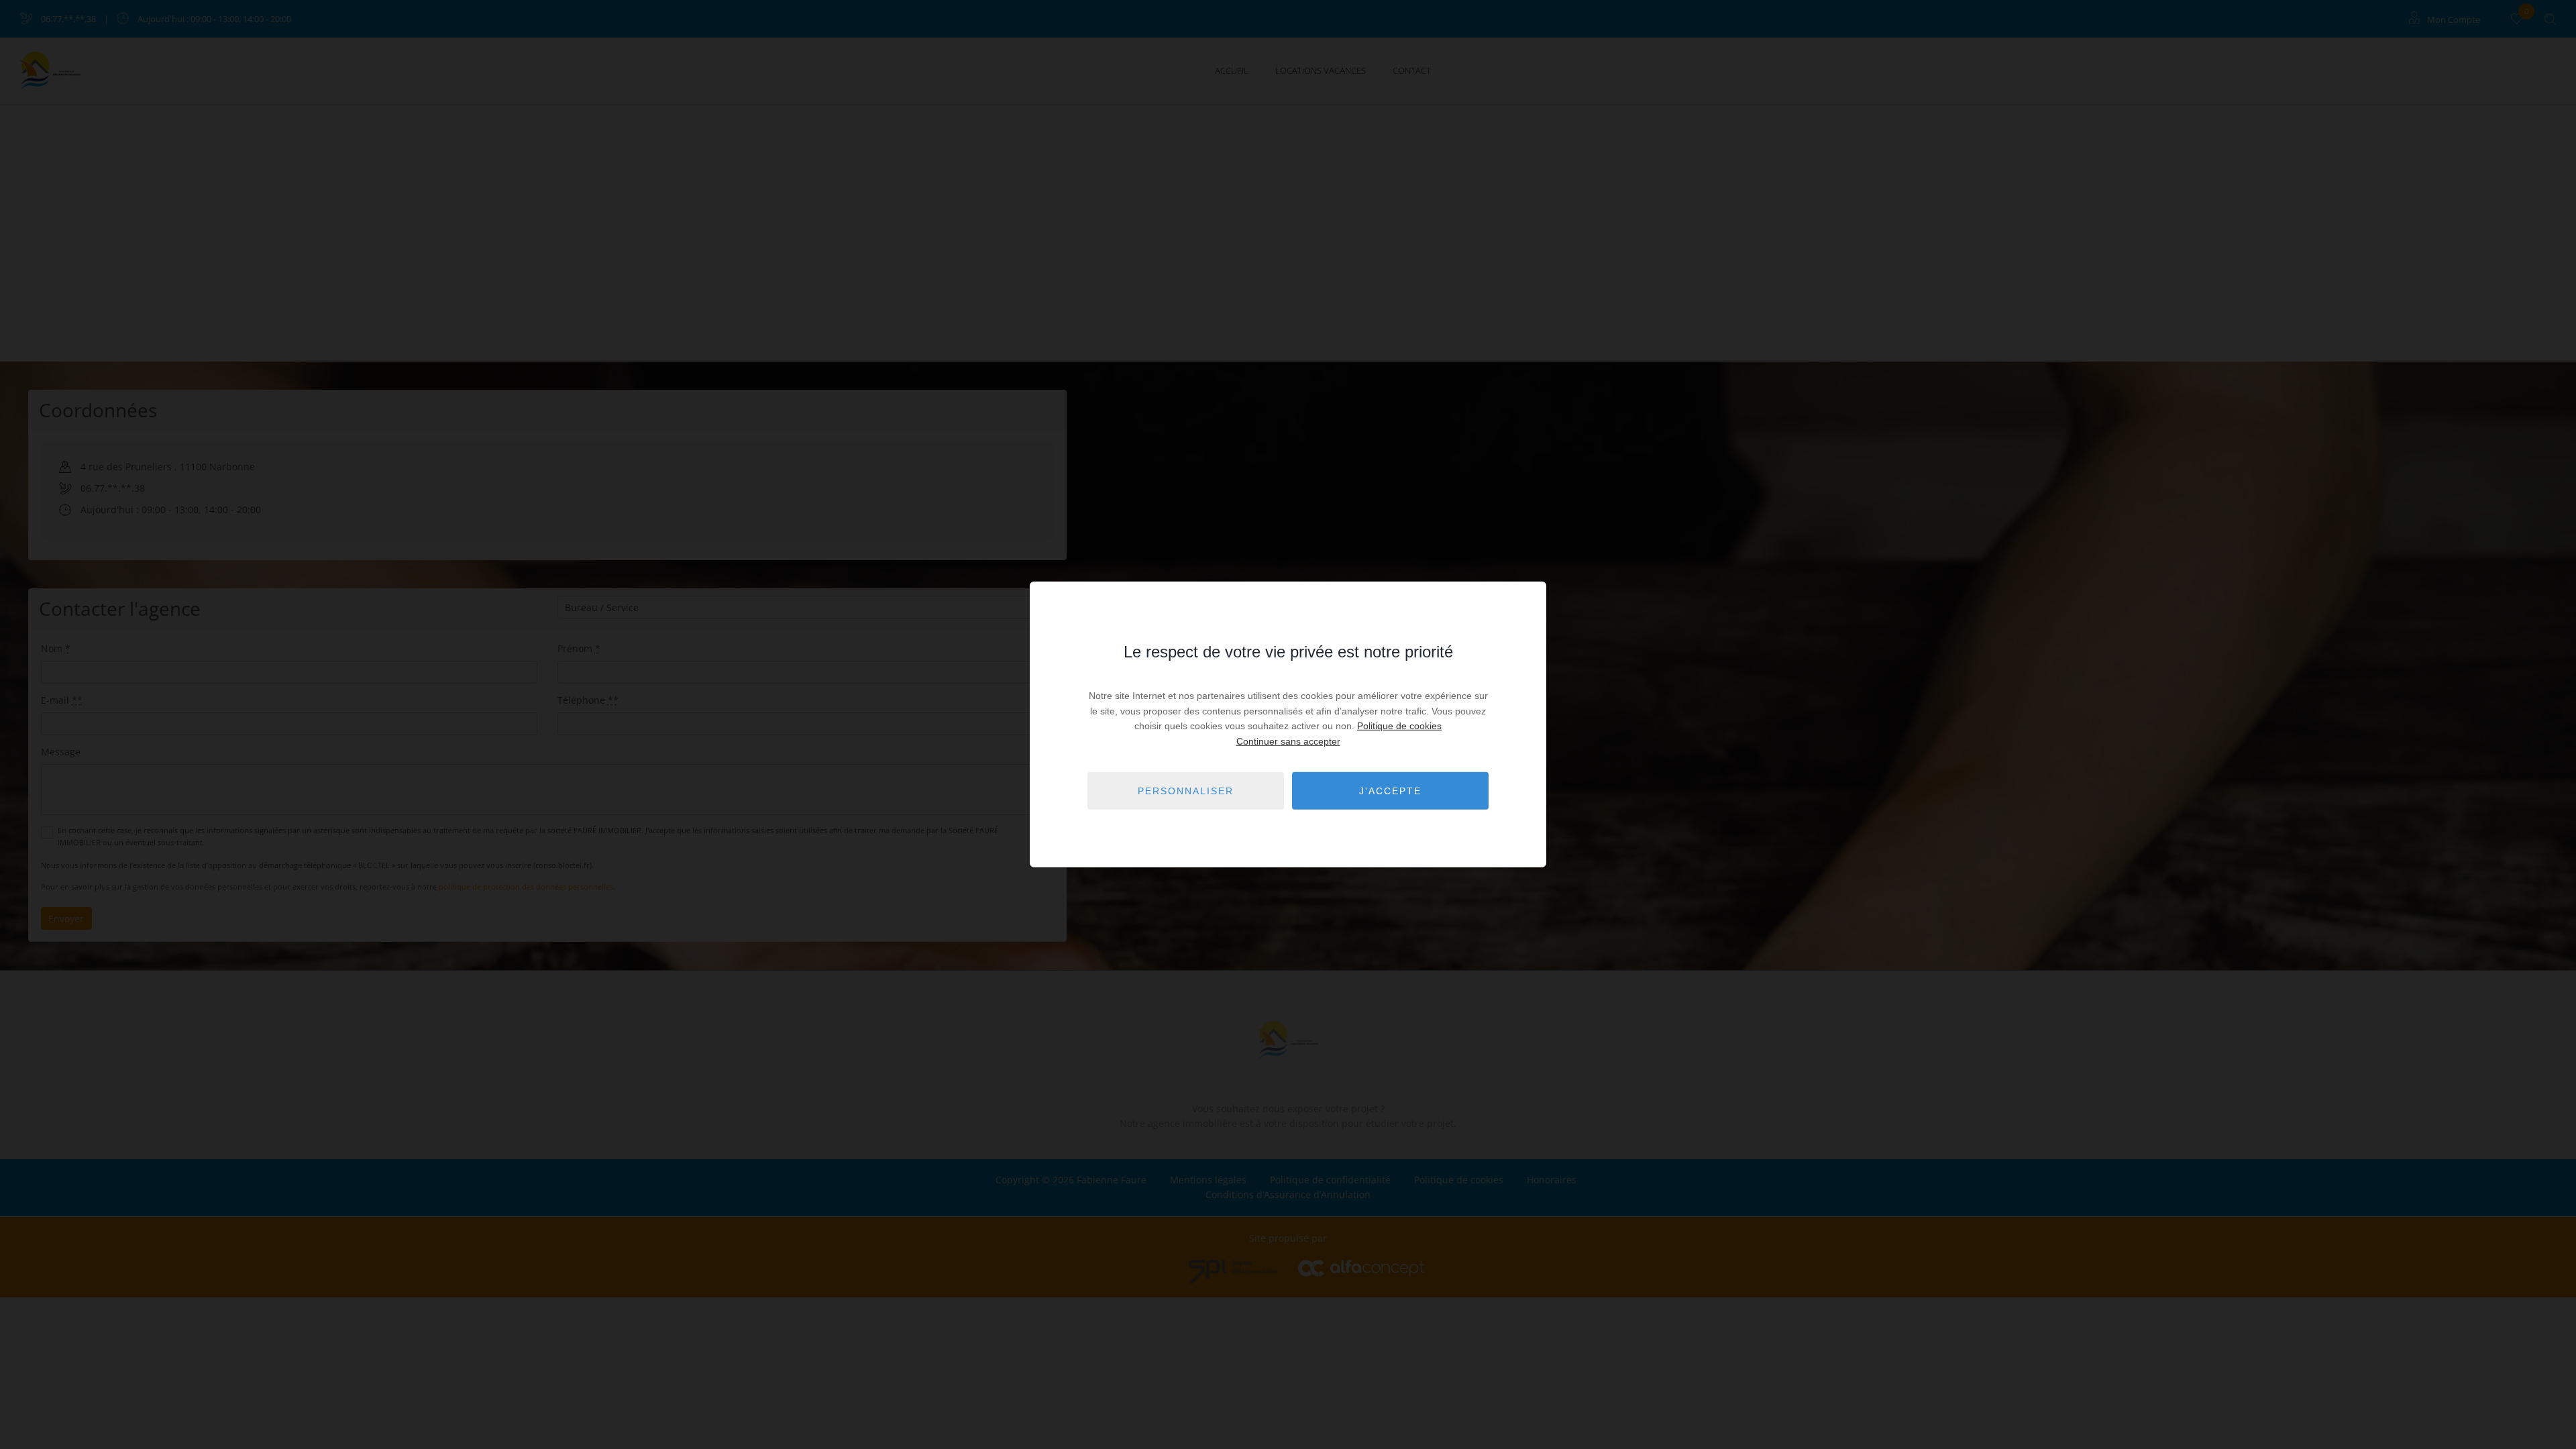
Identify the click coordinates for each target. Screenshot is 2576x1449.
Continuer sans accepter (1288, 741)
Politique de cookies (1399, 726)
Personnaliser (1186, 791)
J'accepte (1390, 791)
